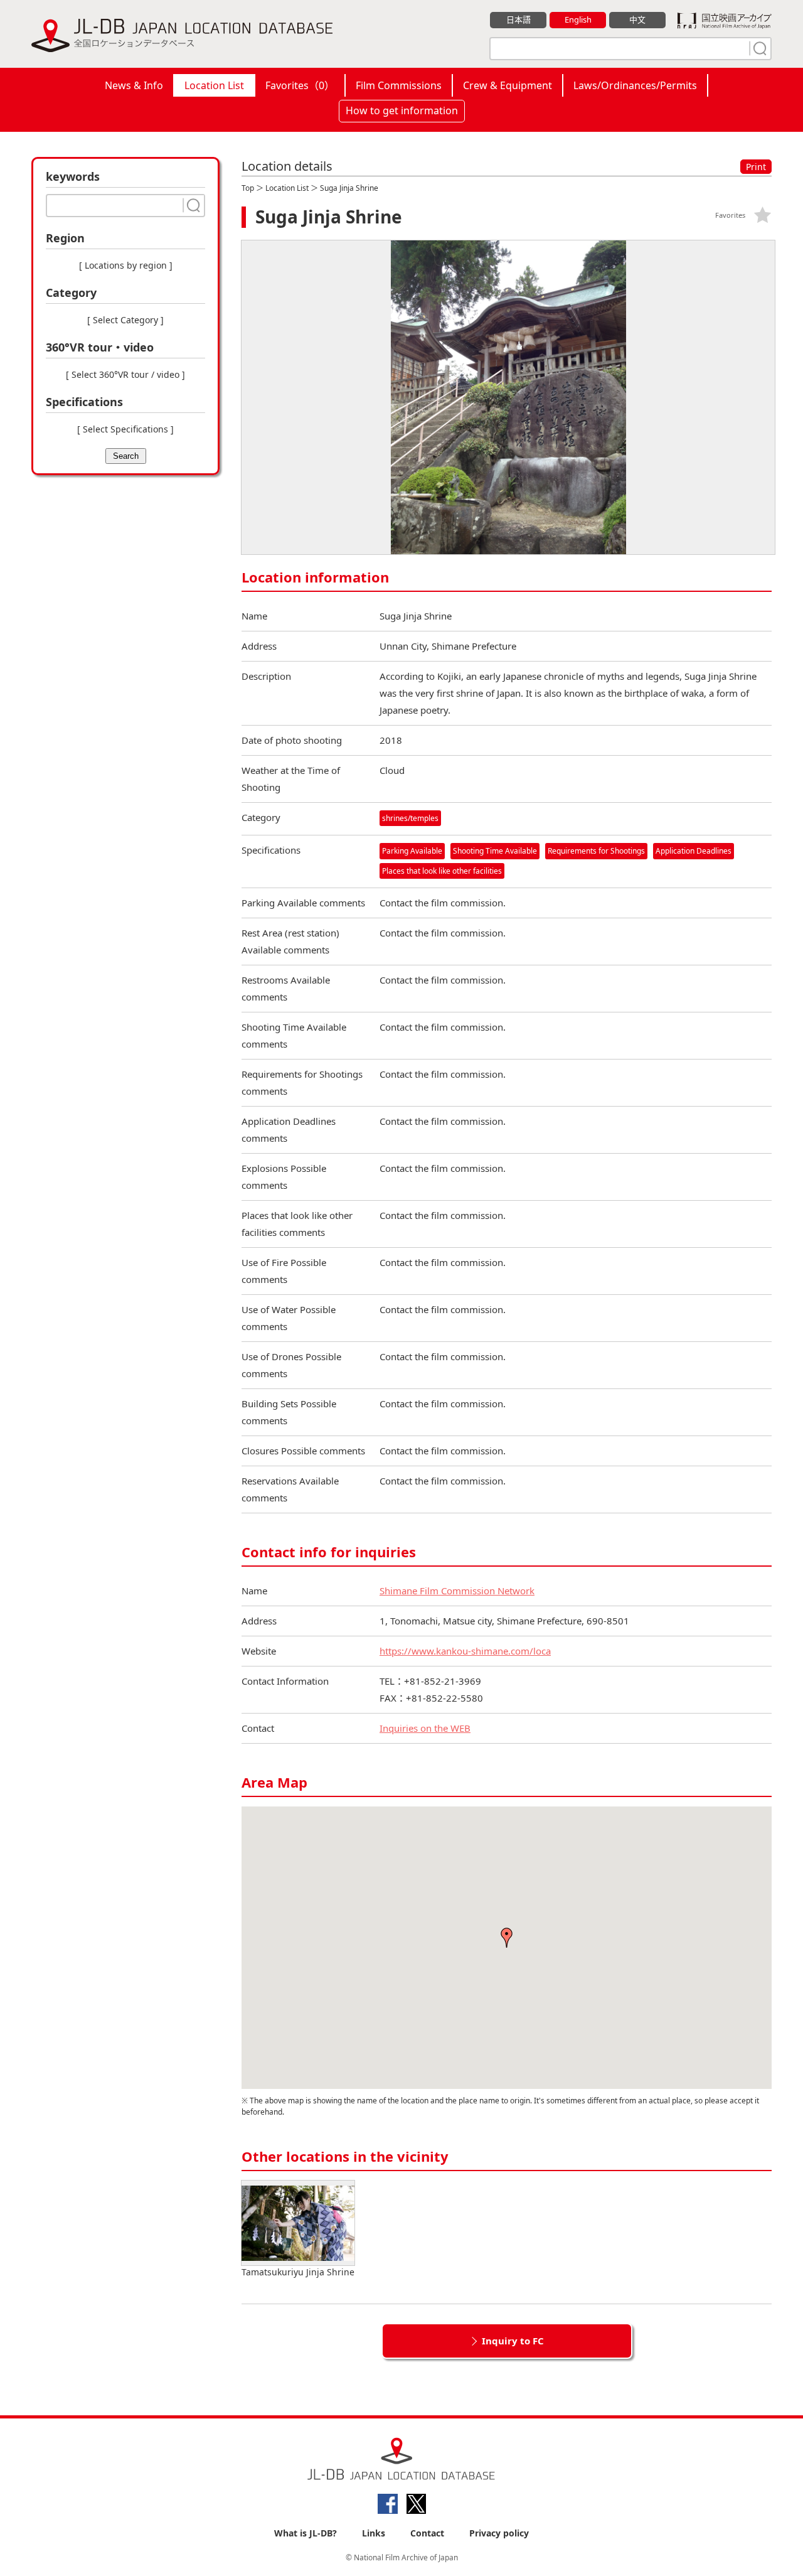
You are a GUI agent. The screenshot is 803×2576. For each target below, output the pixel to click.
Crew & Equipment (508, 85)
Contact (427, 2533)
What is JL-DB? (306, 2533)
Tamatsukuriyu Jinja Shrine (298, 2272)
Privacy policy (499, 2533)
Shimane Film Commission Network (457, 1591)
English (578, 19)
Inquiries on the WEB (425, 1728)
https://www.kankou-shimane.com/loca (465, 1651)
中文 (637, 19)
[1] (758, 48)
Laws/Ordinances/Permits (635, 85)
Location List (214, 85)
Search (126, 456)
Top (248, 188)
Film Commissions (399, 85)
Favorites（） (300, 85)
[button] (507, 1938)
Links (374, 2533)
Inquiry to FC (513, 2341)
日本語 (518, 19)
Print (756, 167)
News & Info (134, 85)
